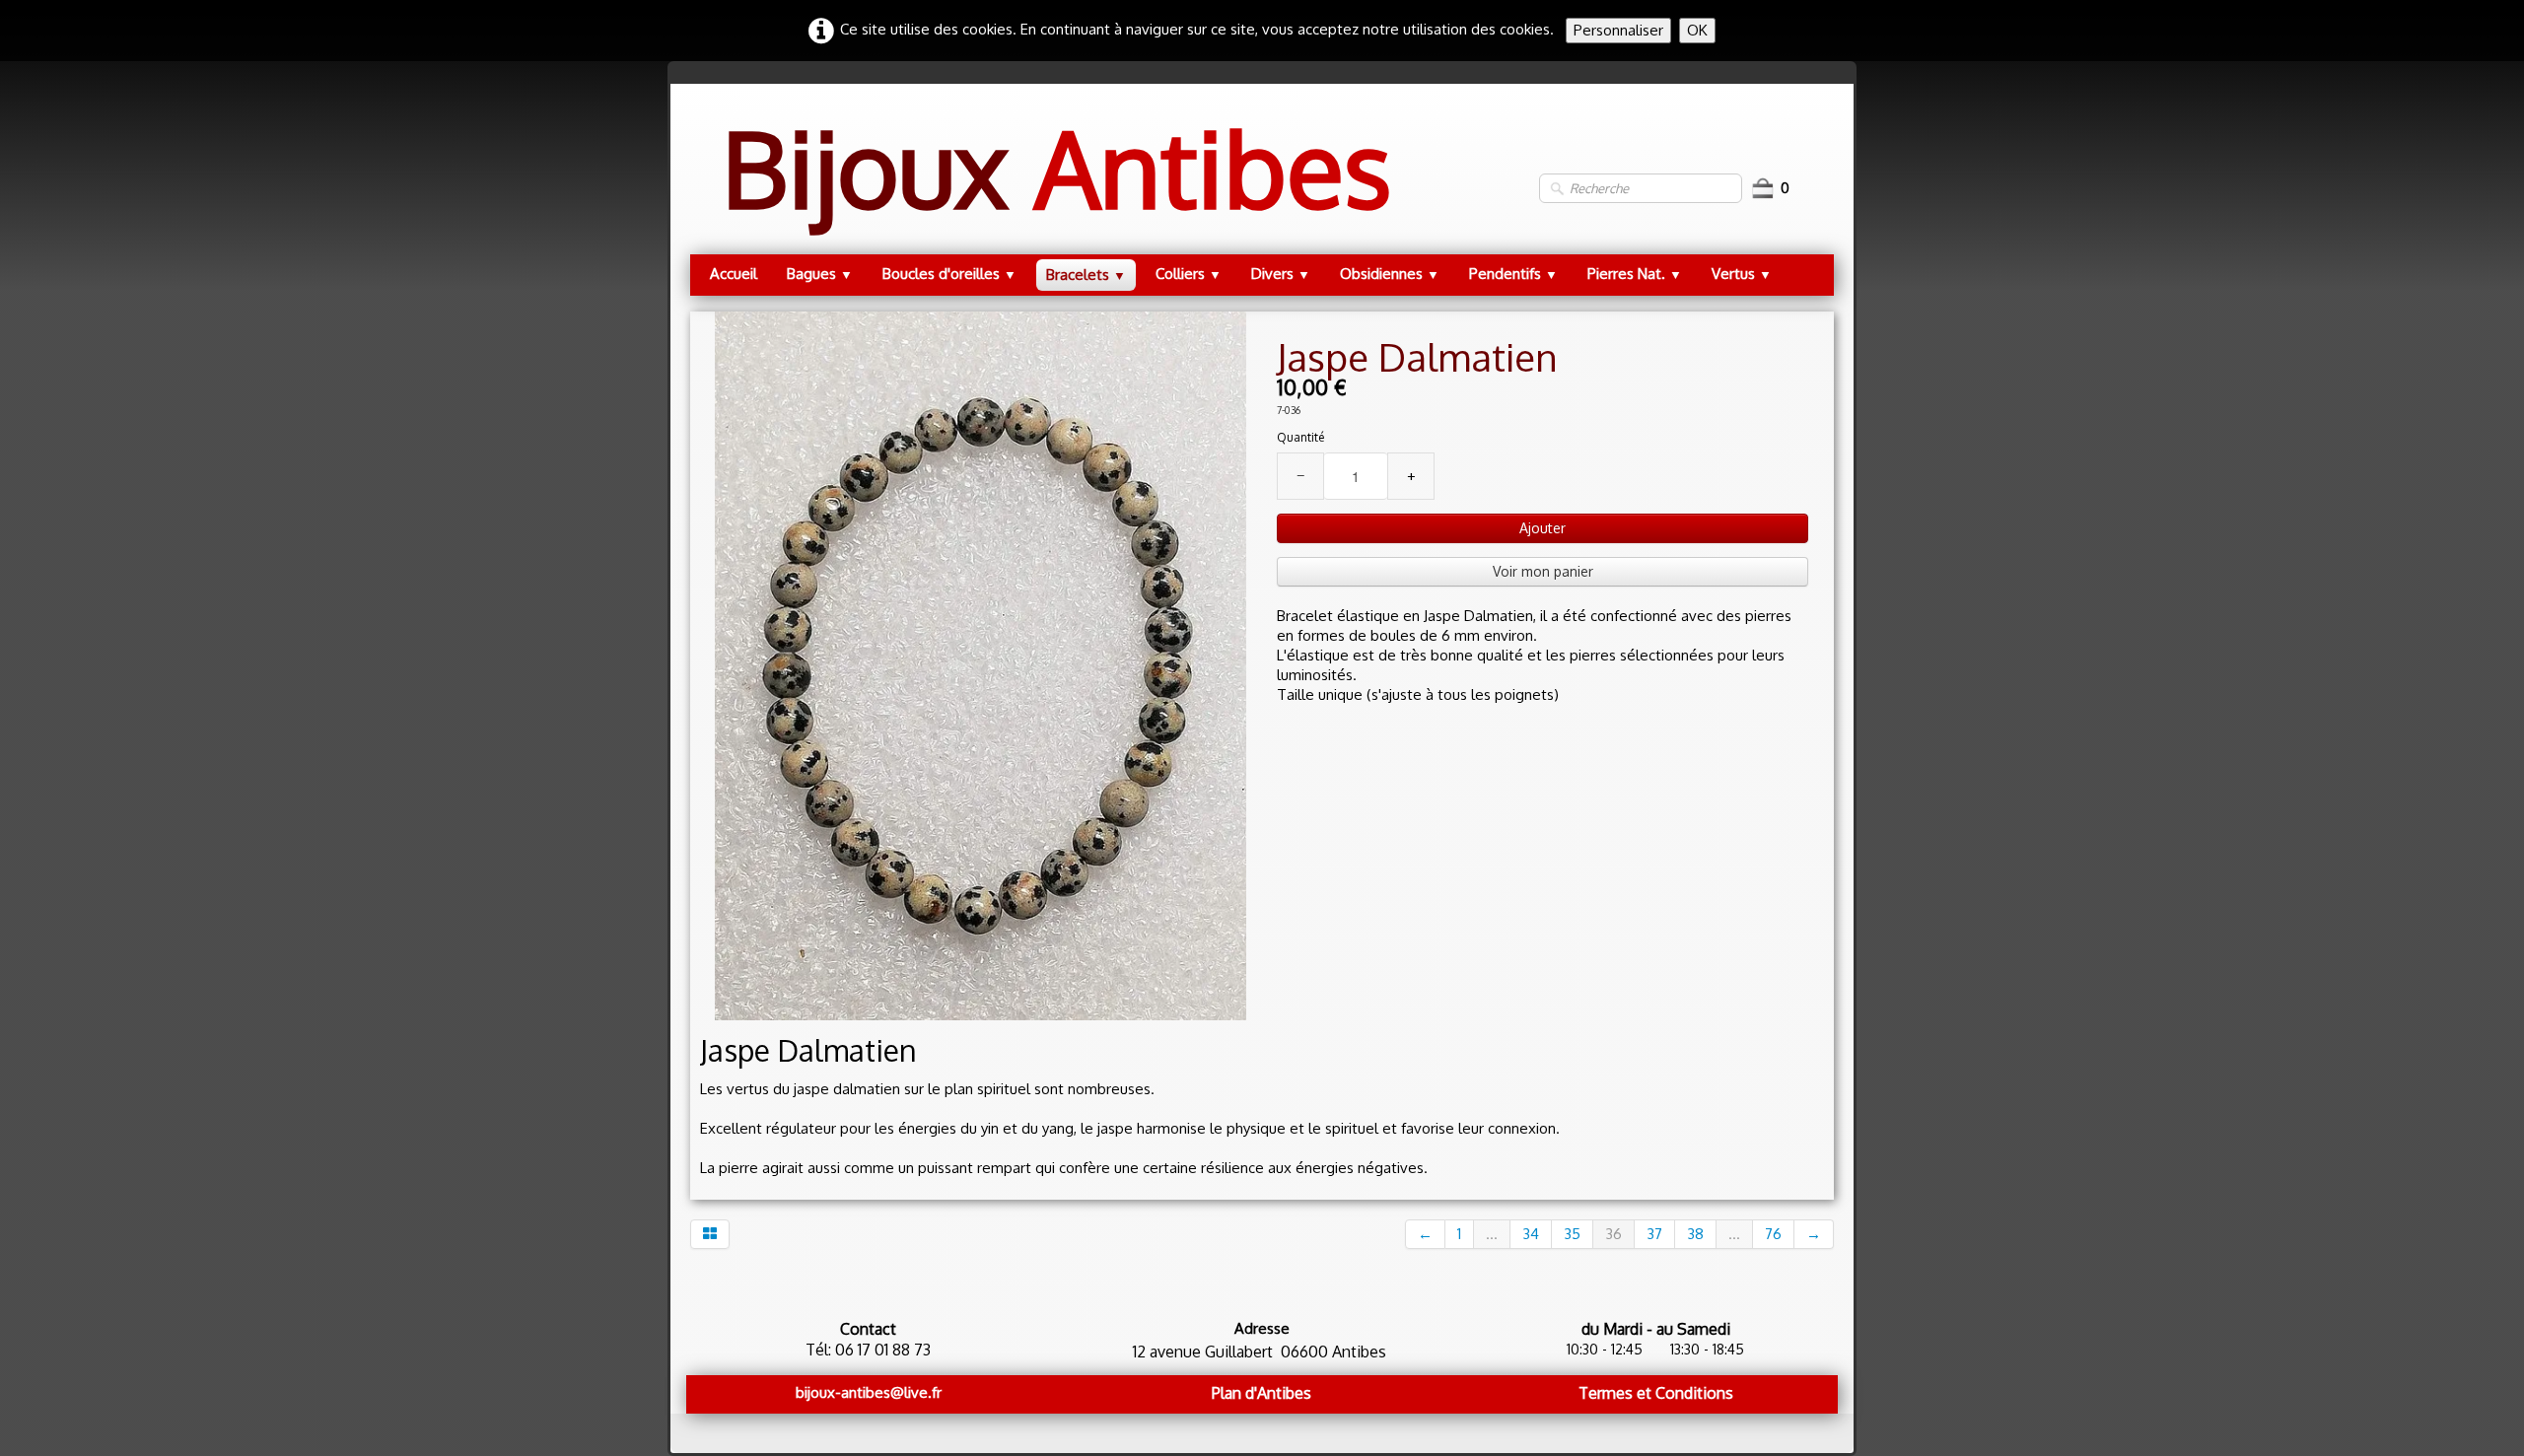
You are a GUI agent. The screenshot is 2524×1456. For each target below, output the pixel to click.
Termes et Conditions (1656, 1393)
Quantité (1300, 437)
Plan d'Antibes (1262, 1393)
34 (1531, 1234)
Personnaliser (1618, 30)
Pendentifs (1513, 274)
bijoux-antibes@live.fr (869, 1392)
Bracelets (1086, 275)
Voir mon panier (1543, 571)
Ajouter (1542, 528)
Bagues (820, 274)
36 (1613, 1234)
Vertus (1742, 274)
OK (1697, 30)
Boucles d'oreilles (949, 274)
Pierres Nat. (1635, 274)
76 (1773, 1234)
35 (1572, 1234)
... (1492, 1234)
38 (1695, 1234)
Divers (1281, 274)
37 (1654, 1234)
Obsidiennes (1390, 274)
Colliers (1189, 274)
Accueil (734, 274)
